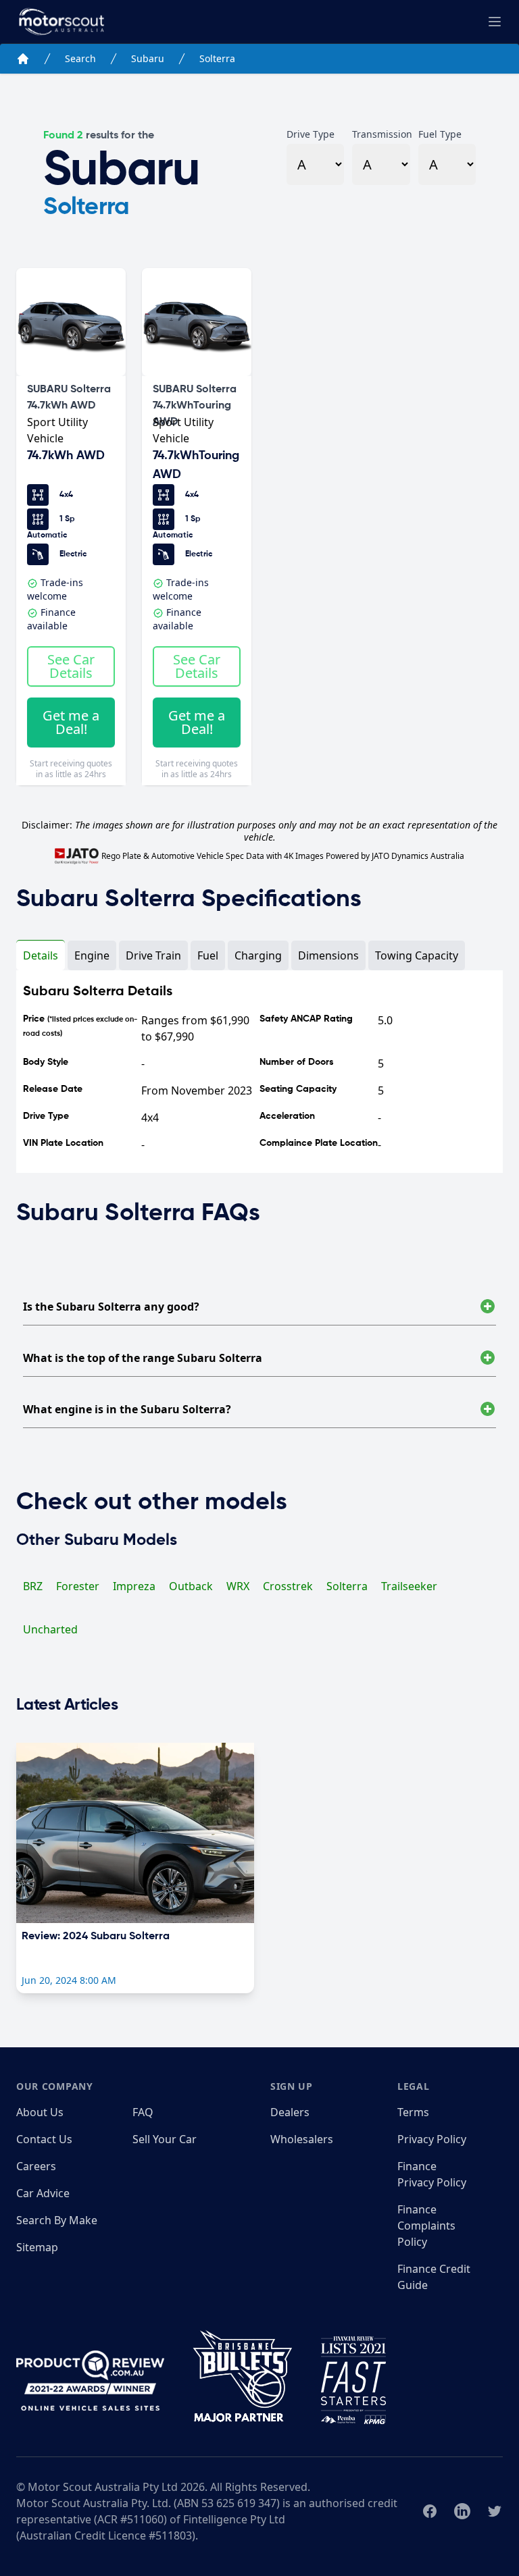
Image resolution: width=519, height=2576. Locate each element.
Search (80, 58)
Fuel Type (440, 134)
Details (41, 955)
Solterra (217, 58)
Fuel (208, 955)
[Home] (23, 59)
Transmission (381, 134)
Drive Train (153, 955)
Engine (92, 955)
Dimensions (328, 955)
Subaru (148, 58)
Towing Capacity (417, 955)
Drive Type (311, 134)
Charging (258, 955)
